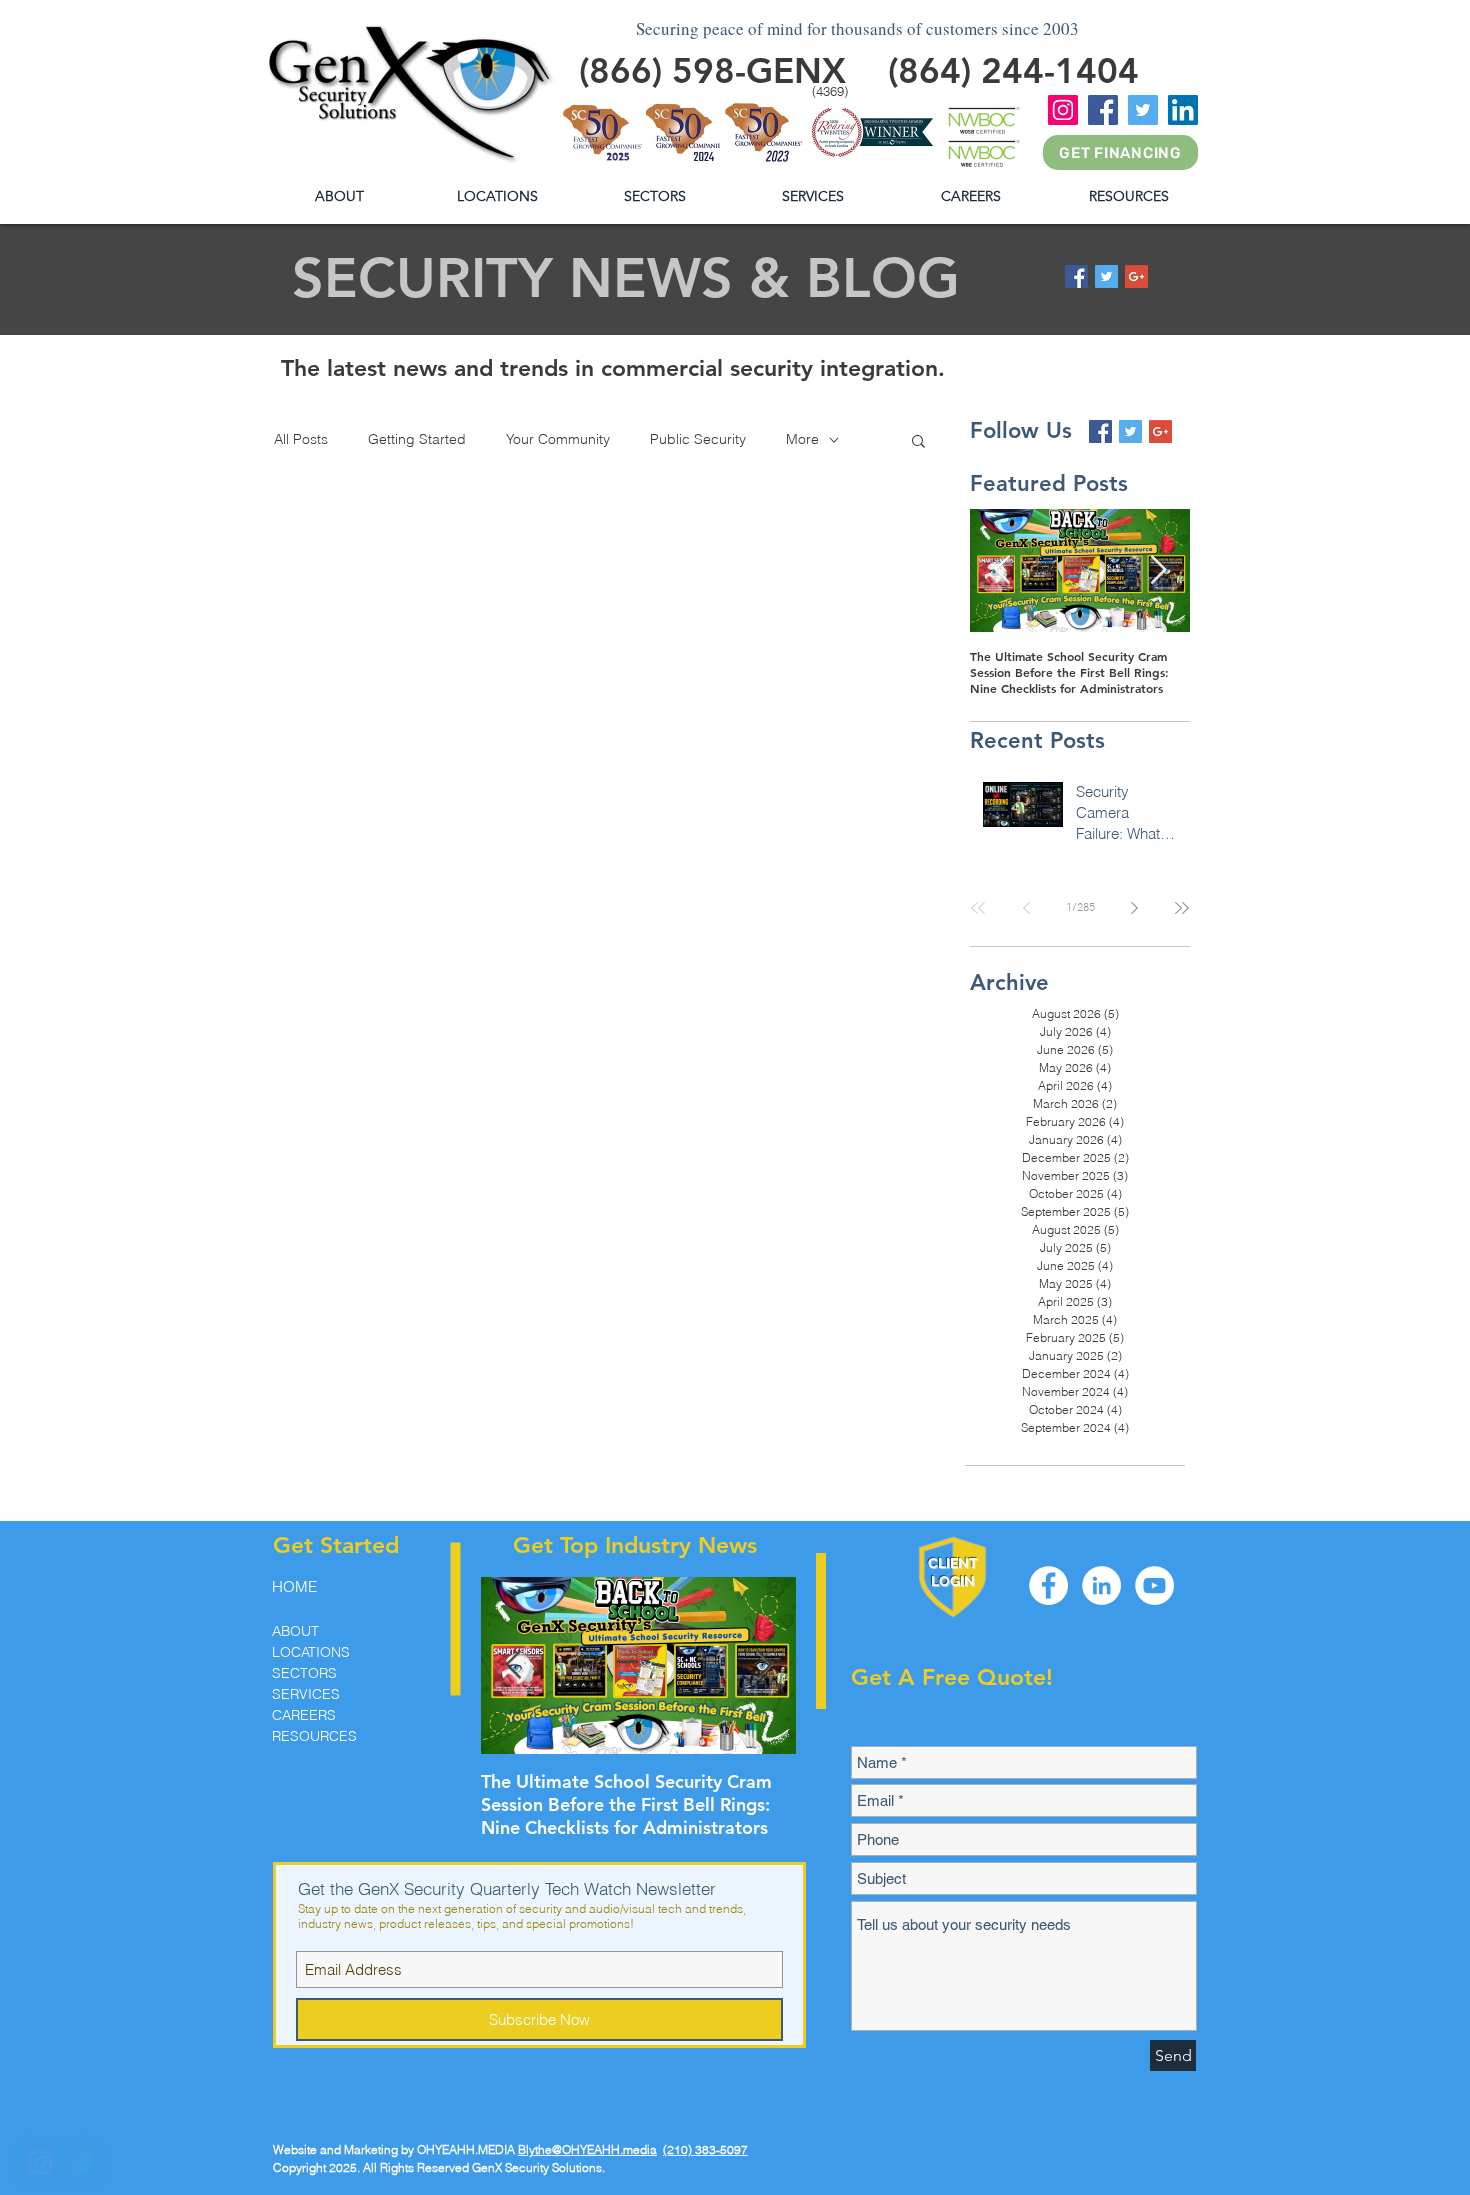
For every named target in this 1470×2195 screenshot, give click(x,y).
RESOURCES (314, 1736)
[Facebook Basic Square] (1076, 276)
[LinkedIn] (1183, 110)
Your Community (558, 439)
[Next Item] (1158, 570)
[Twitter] (1143, 110)
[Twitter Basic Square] (1106, 276)
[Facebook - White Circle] (1048, 1585)
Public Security (698, 439)
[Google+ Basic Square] (1136, 276)
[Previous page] (1026, 908)
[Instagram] (1063, 110)
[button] (1128, 196)
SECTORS (304, 1673)
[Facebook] (1103, 110)
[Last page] (1182, 908)
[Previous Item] (1002, 570)
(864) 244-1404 (1013, 70)
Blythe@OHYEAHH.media (587, 2149)
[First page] (978, 908)
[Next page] (1134, 908)
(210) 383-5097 (705, 2149)
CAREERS (304, 1715)
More (802, 439)
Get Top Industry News (635, 1545)
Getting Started (417, 439)
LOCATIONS (311, 1652)
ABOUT (295, 1631)
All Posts (301, 439)
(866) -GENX (712, 70)
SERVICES (306, 1694)
